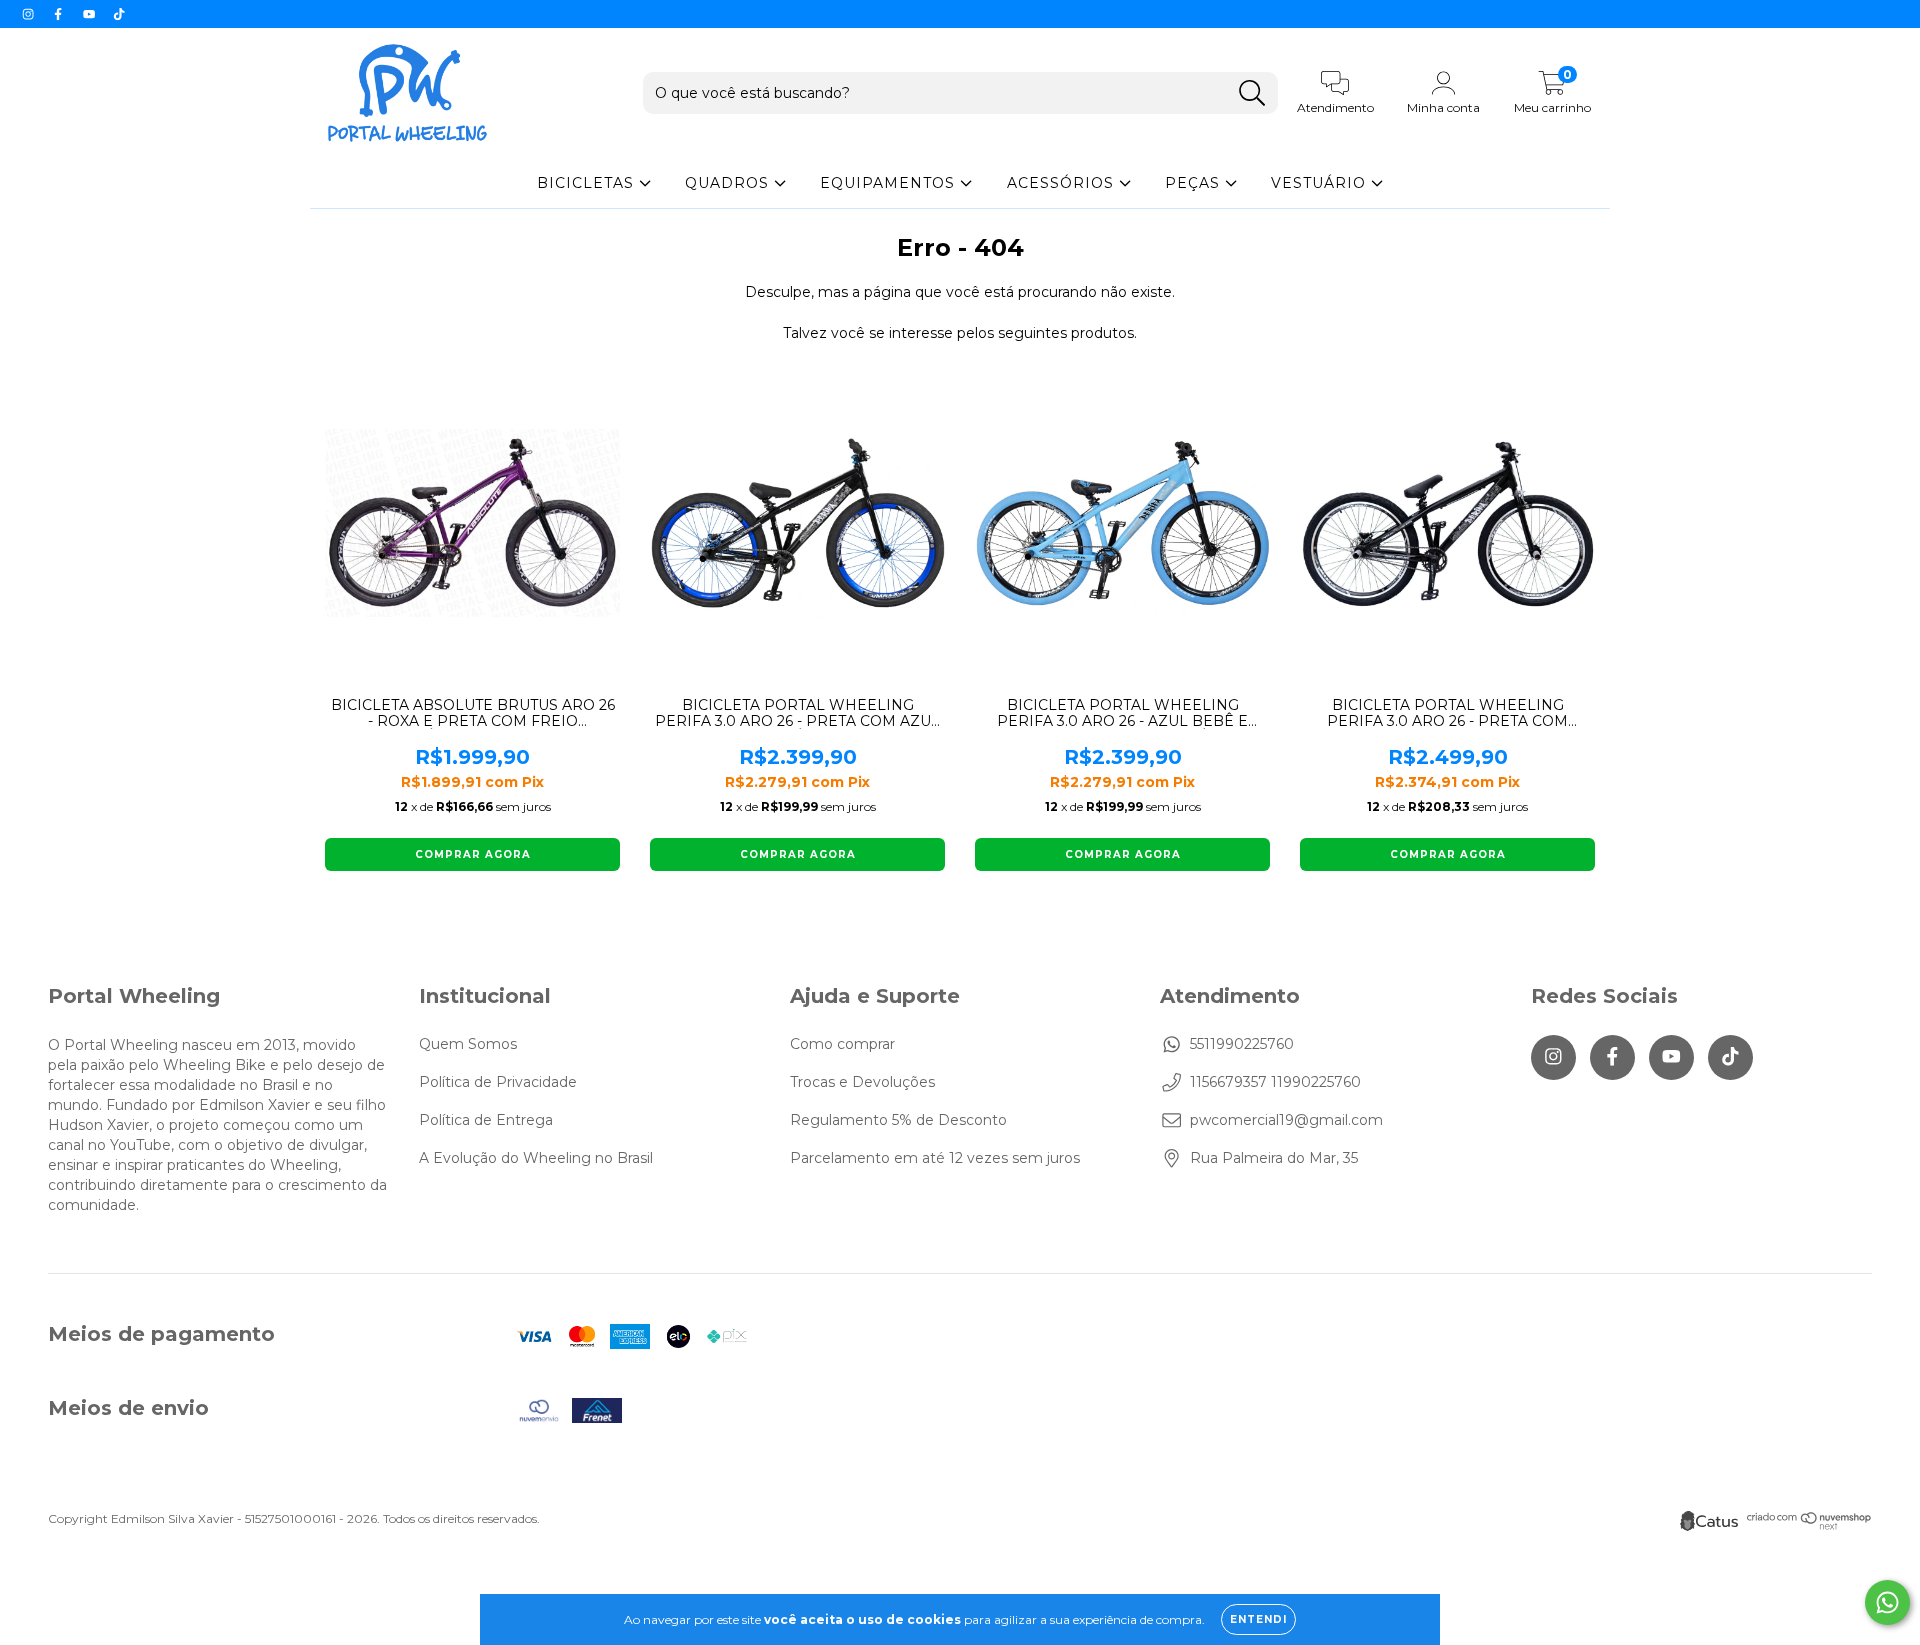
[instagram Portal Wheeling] (30, 14)
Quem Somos (468, 1044)
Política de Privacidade (498, 1082)
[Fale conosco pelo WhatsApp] (1887, 1602)
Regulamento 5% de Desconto (898, 1120)
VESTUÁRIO (1321, 183)
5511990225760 (1242, 1044)
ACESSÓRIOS (1063, 183)
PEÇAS (1195, 183)
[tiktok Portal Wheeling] (119, 14)
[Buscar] (1252, 93)
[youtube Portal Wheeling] (91, 14)
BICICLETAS (588, 183)
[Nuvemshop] (1809, 1525)
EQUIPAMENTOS (890, 183)
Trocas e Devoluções (862, 1082)
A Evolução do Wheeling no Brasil (536, 1158)
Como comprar (842, 1044)
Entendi (1258, 1619)
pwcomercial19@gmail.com (1286, 1120)
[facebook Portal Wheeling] (60, 14)
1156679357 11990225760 (1275, 1082)
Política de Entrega (486, 1120)
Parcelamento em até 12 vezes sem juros (935, 1158)
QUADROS (729, 183)
